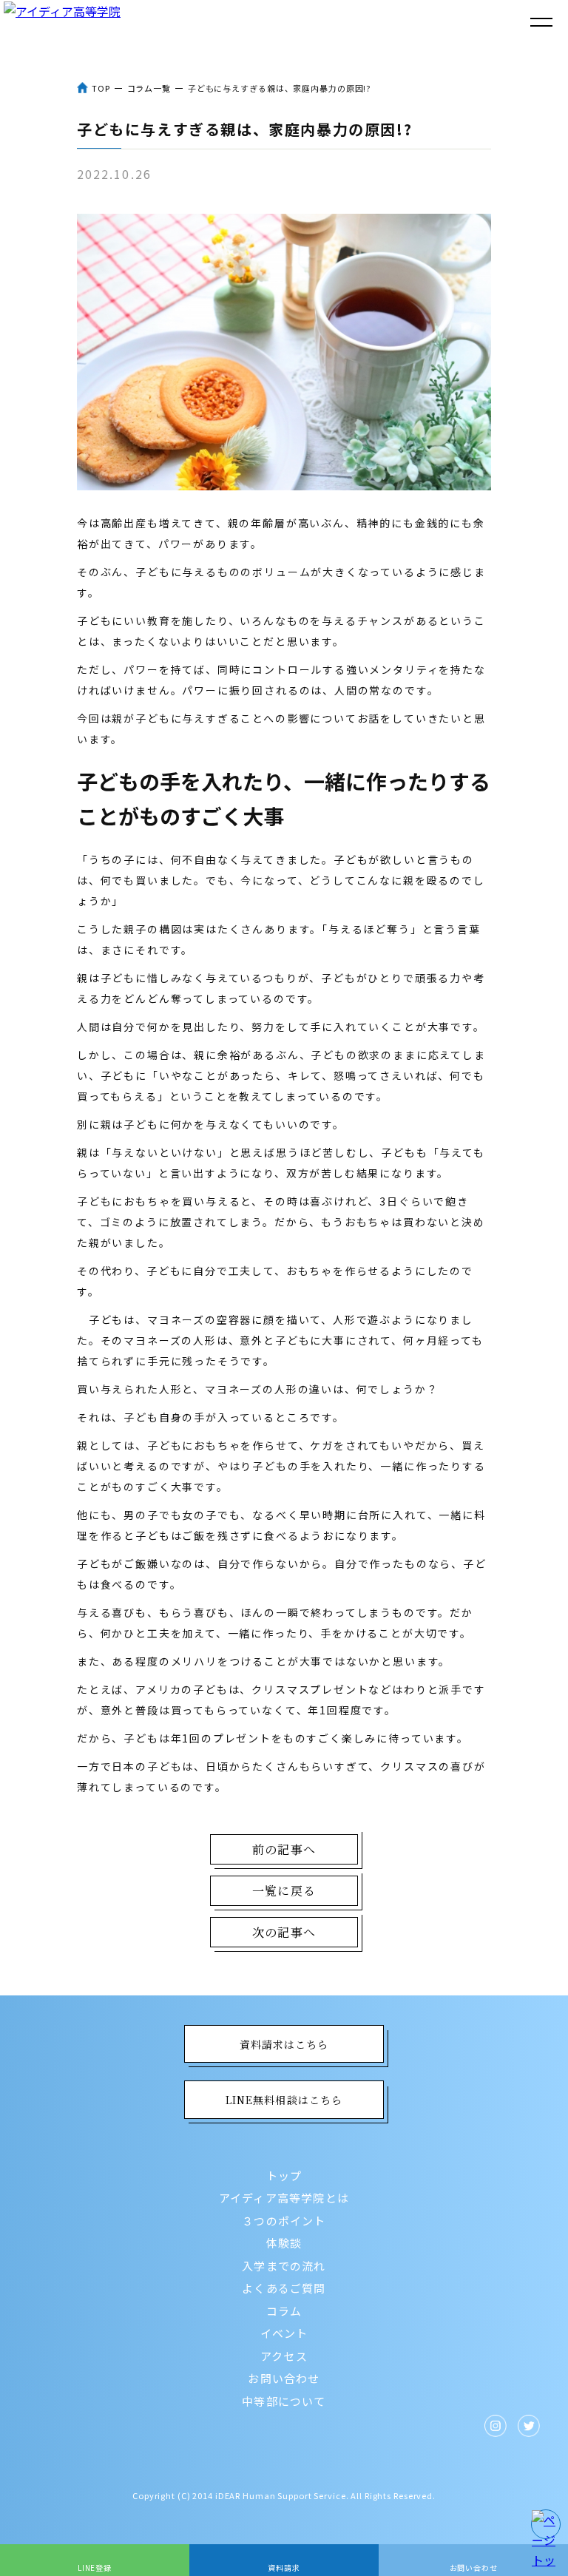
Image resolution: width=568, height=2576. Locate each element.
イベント (284, 2333)
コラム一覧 (149, 88)
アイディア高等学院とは (284, 2198)
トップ (284, 2176)
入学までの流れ (284, 2266)
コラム (284, 2311)
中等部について (284, 2401)
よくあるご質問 (284, 2288)
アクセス (284, 2356)
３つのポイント (284, 2221)
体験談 (284, 2243)
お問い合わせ (284, 2378)
